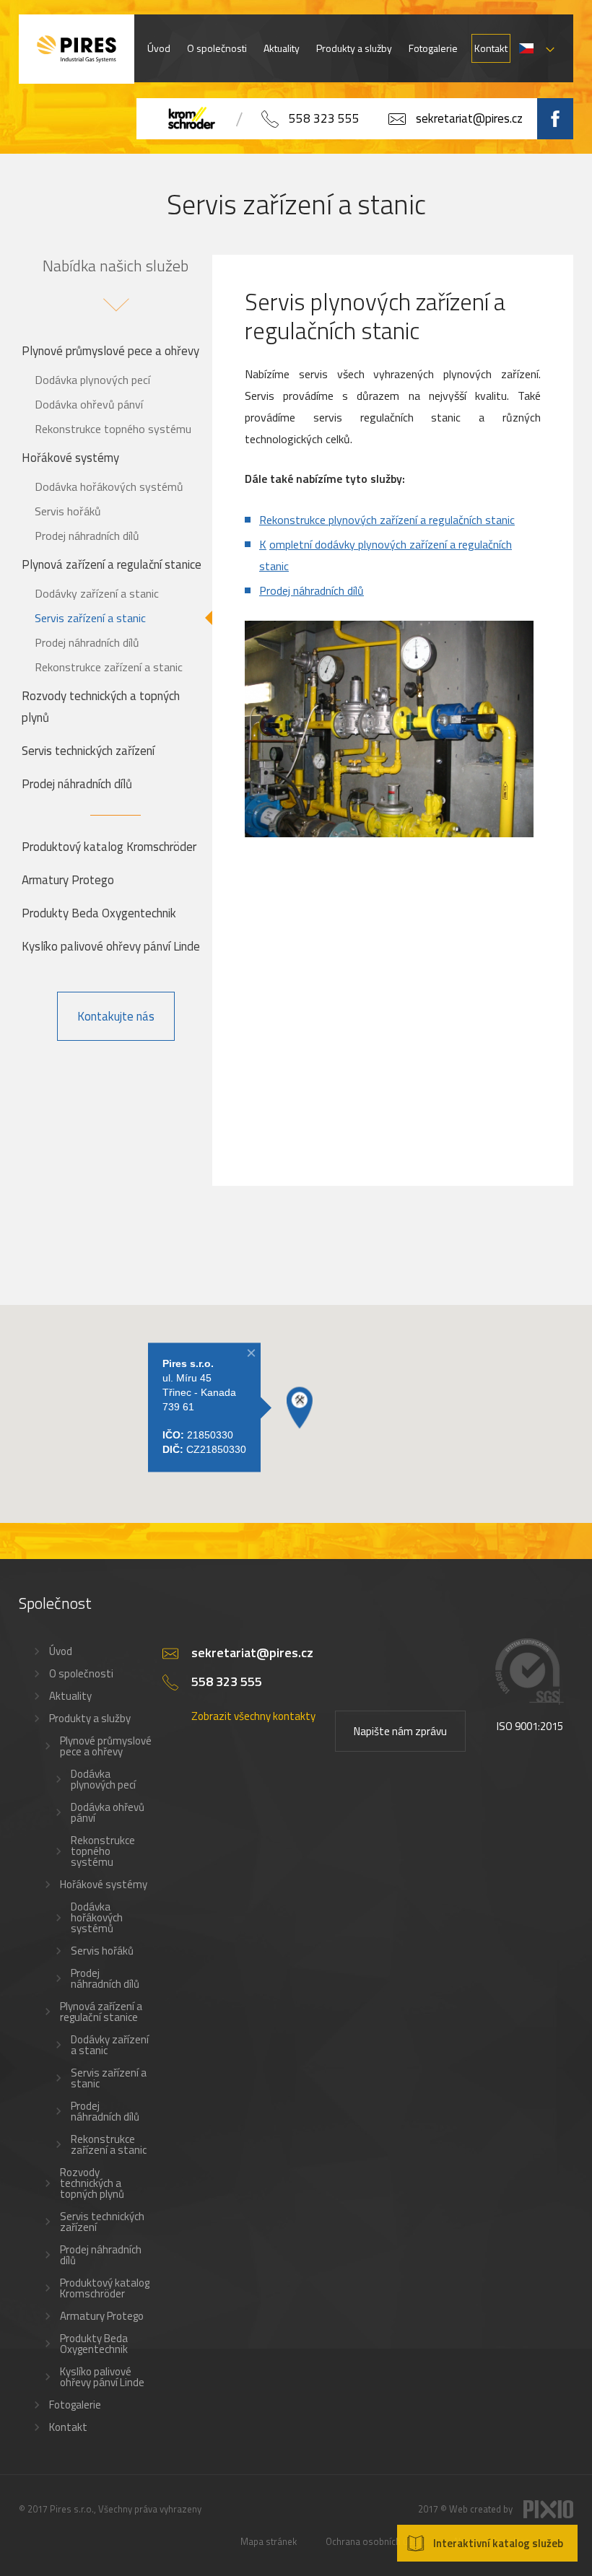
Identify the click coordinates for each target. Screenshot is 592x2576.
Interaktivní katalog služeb (498, 2543)
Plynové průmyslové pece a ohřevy (110, 351)
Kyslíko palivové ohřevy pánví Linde (111, 946)
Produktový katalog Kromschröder (109, 847)
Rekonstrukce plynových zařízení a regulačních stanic (387, 520)
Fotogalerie (433, 48)
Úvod (159, 48)
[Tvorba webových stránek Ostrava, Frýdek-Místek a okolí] (548, 2515)
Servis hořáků (68, 511)
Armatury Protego (68, 880)
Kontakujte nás (116, 1016)
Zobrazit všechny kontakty (253, 1716)
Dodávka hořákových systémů (109, 486)
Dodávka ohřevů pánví (89, 404)
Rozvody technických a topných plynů (101, 707)
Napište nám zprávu (400, 1731)
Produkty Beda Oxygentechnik (99, 913)
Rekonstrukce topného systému (113, 429)
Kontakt (491, 48)
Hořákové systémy (70, 458)
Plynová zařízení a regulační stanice (112, 564)
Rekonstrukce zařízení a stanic (109, 667)
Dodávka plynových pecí (92, 380)
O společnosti (217, 48)
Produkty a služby (354, 48)
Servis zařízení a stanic (90, 618)
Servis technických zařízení (88, 751)
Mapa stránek (269, 2541)
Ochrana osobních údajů (375, 2541)
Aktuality (282, 48)
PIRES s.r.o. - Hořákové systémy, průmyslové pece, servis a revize (77, 49)
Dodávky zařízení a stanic (97, 593)
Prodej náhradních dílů (87, 536)
